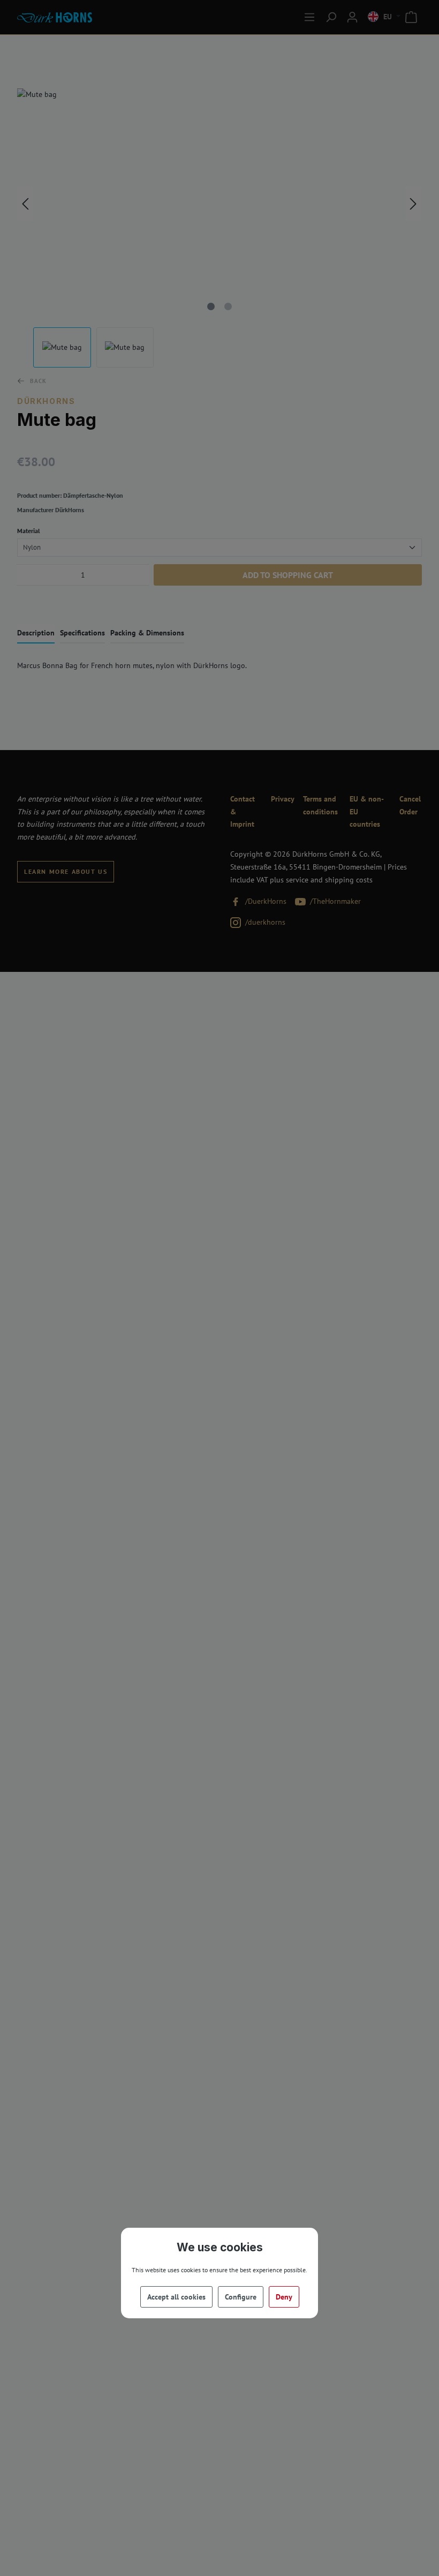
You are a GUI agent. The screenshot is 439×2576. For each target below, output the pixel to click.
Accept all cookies (176, 2297)
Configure (241, 2297)
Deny (284, 2297)
